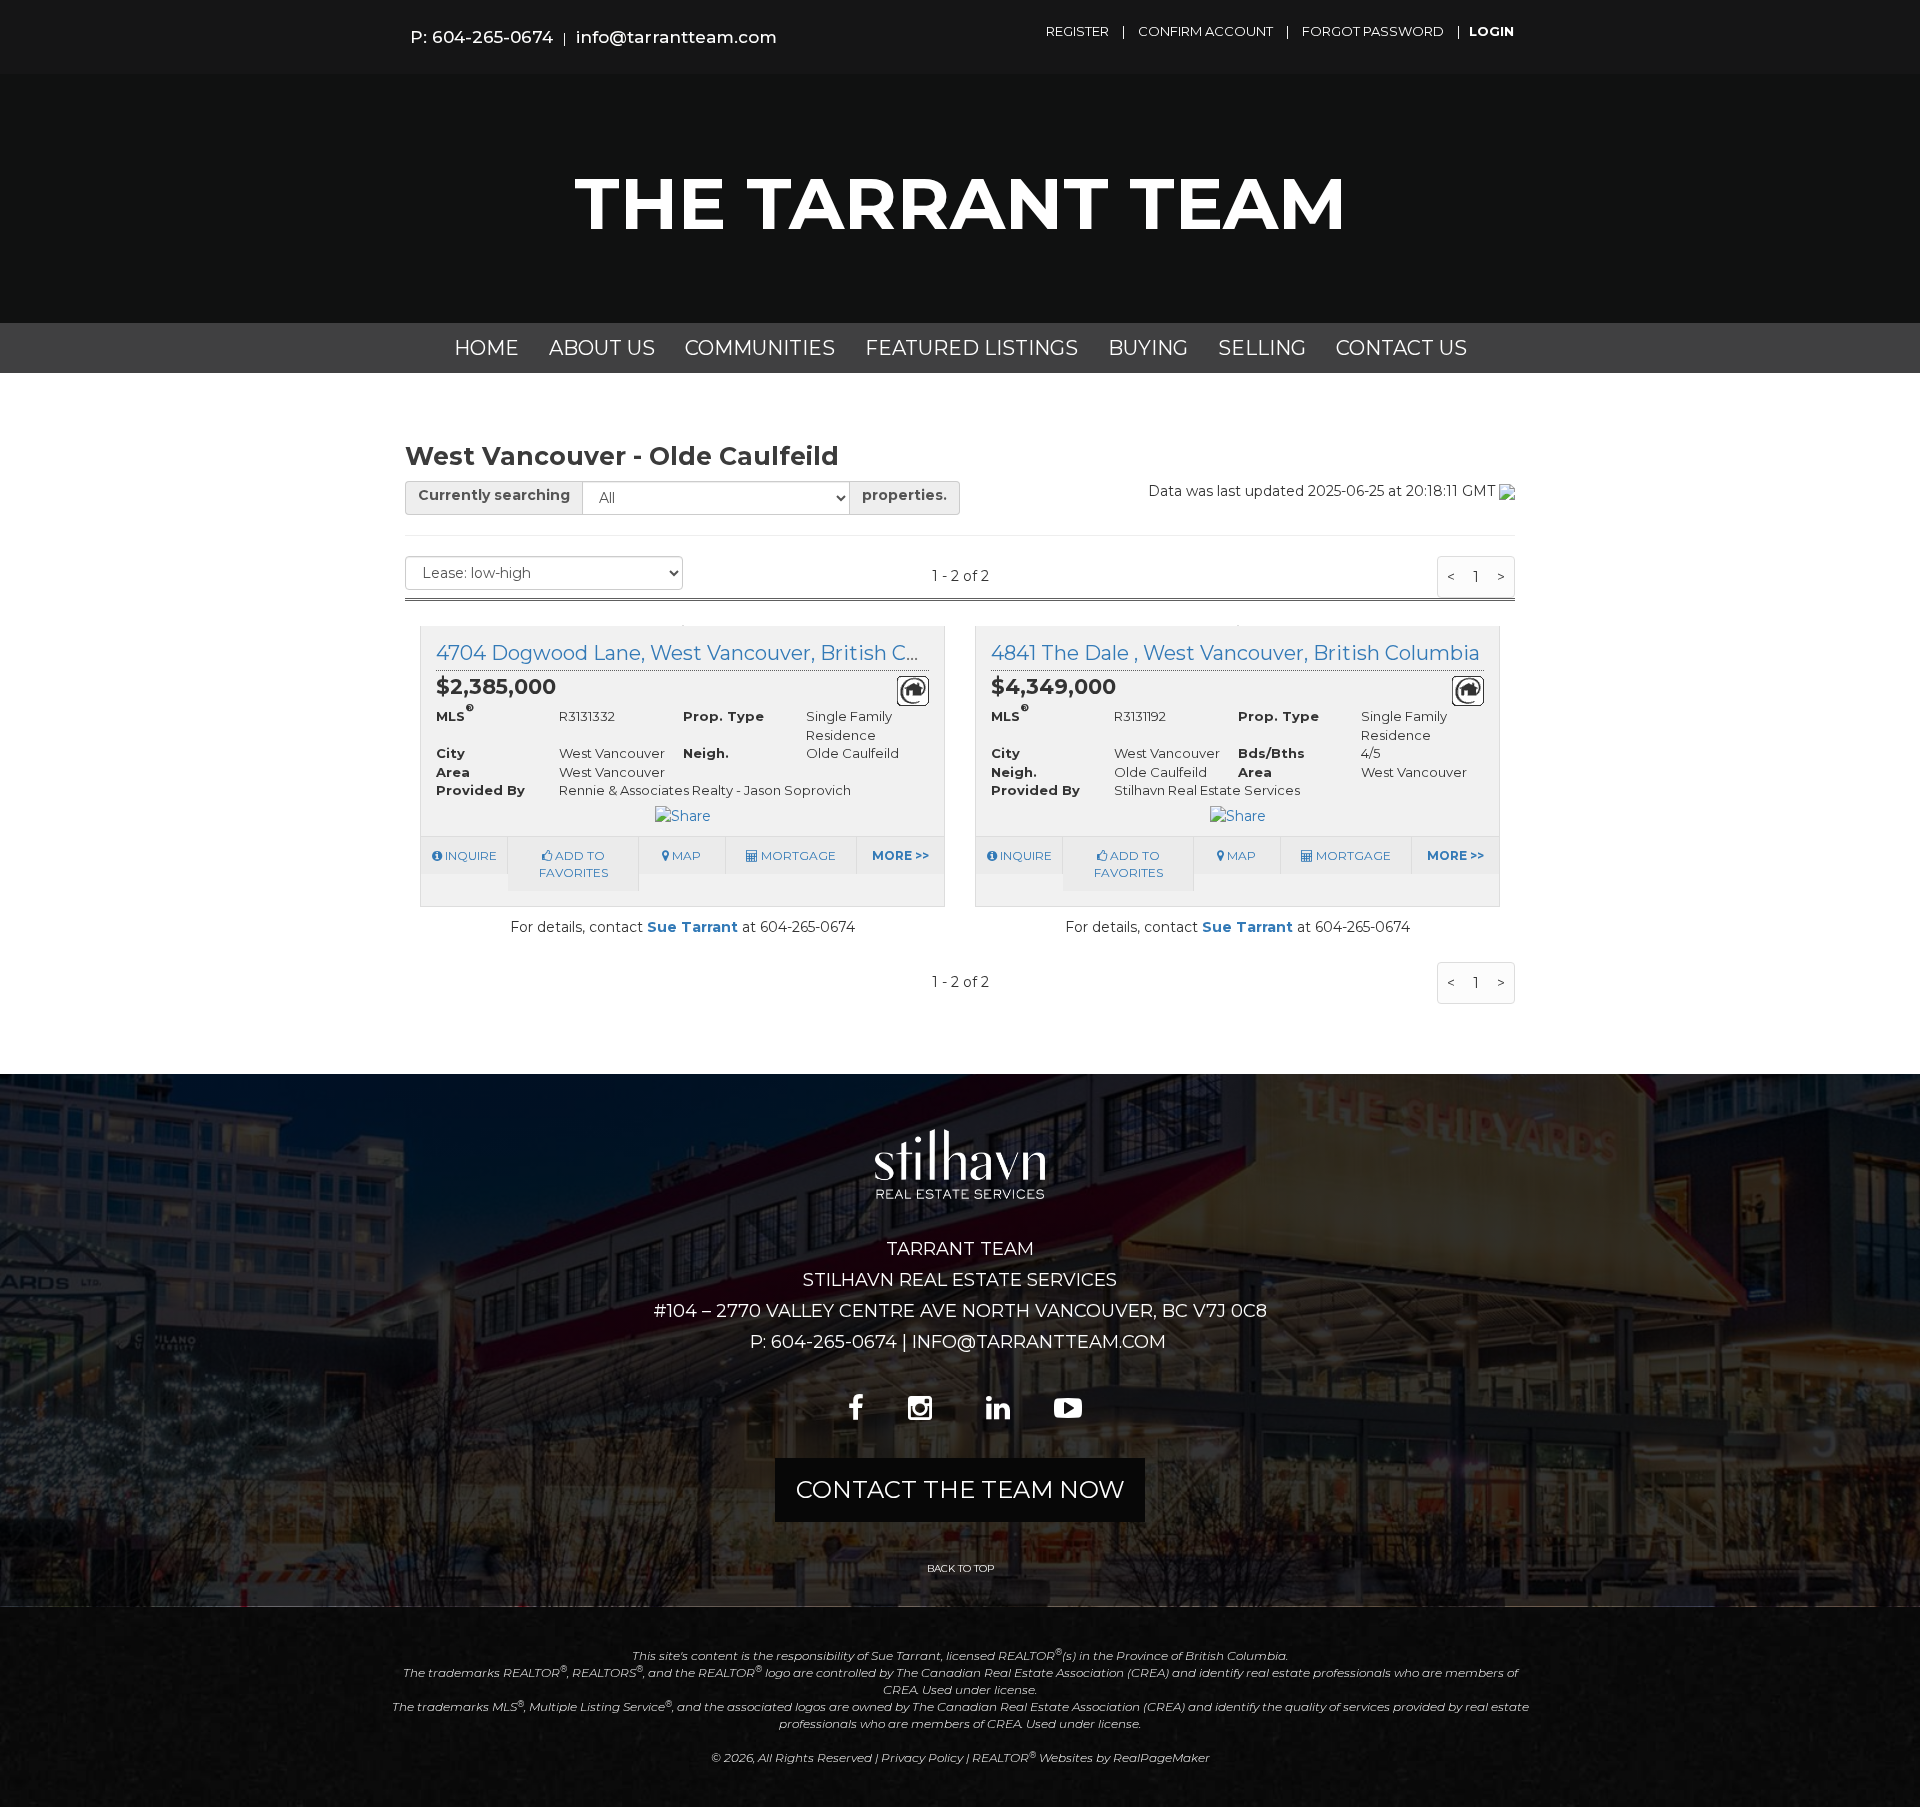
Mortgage (797, 855)
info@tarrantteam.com (676, 37)
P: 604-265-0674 (481, 37)
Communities (760, 348)
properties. (904, 495)
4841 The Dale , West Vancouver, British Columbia (1235, 653)
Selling (1262, 348)
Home (486, 348)
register (1077, 31)
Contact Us (1401, 348)
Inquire (469, 855)
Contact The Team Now (960, 1489)
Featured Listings (971, 348)
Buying (1148, 348)
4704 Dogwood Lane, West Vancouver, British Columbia (711, 653)
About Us (602, 348)
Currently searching (494, 495)
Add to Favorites (573, 864)
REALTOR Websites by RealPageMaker (1091, 1757)
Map (685, 855)
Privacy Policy (922, 1757)
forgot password (1373, 31)
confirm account (1205, 31)
